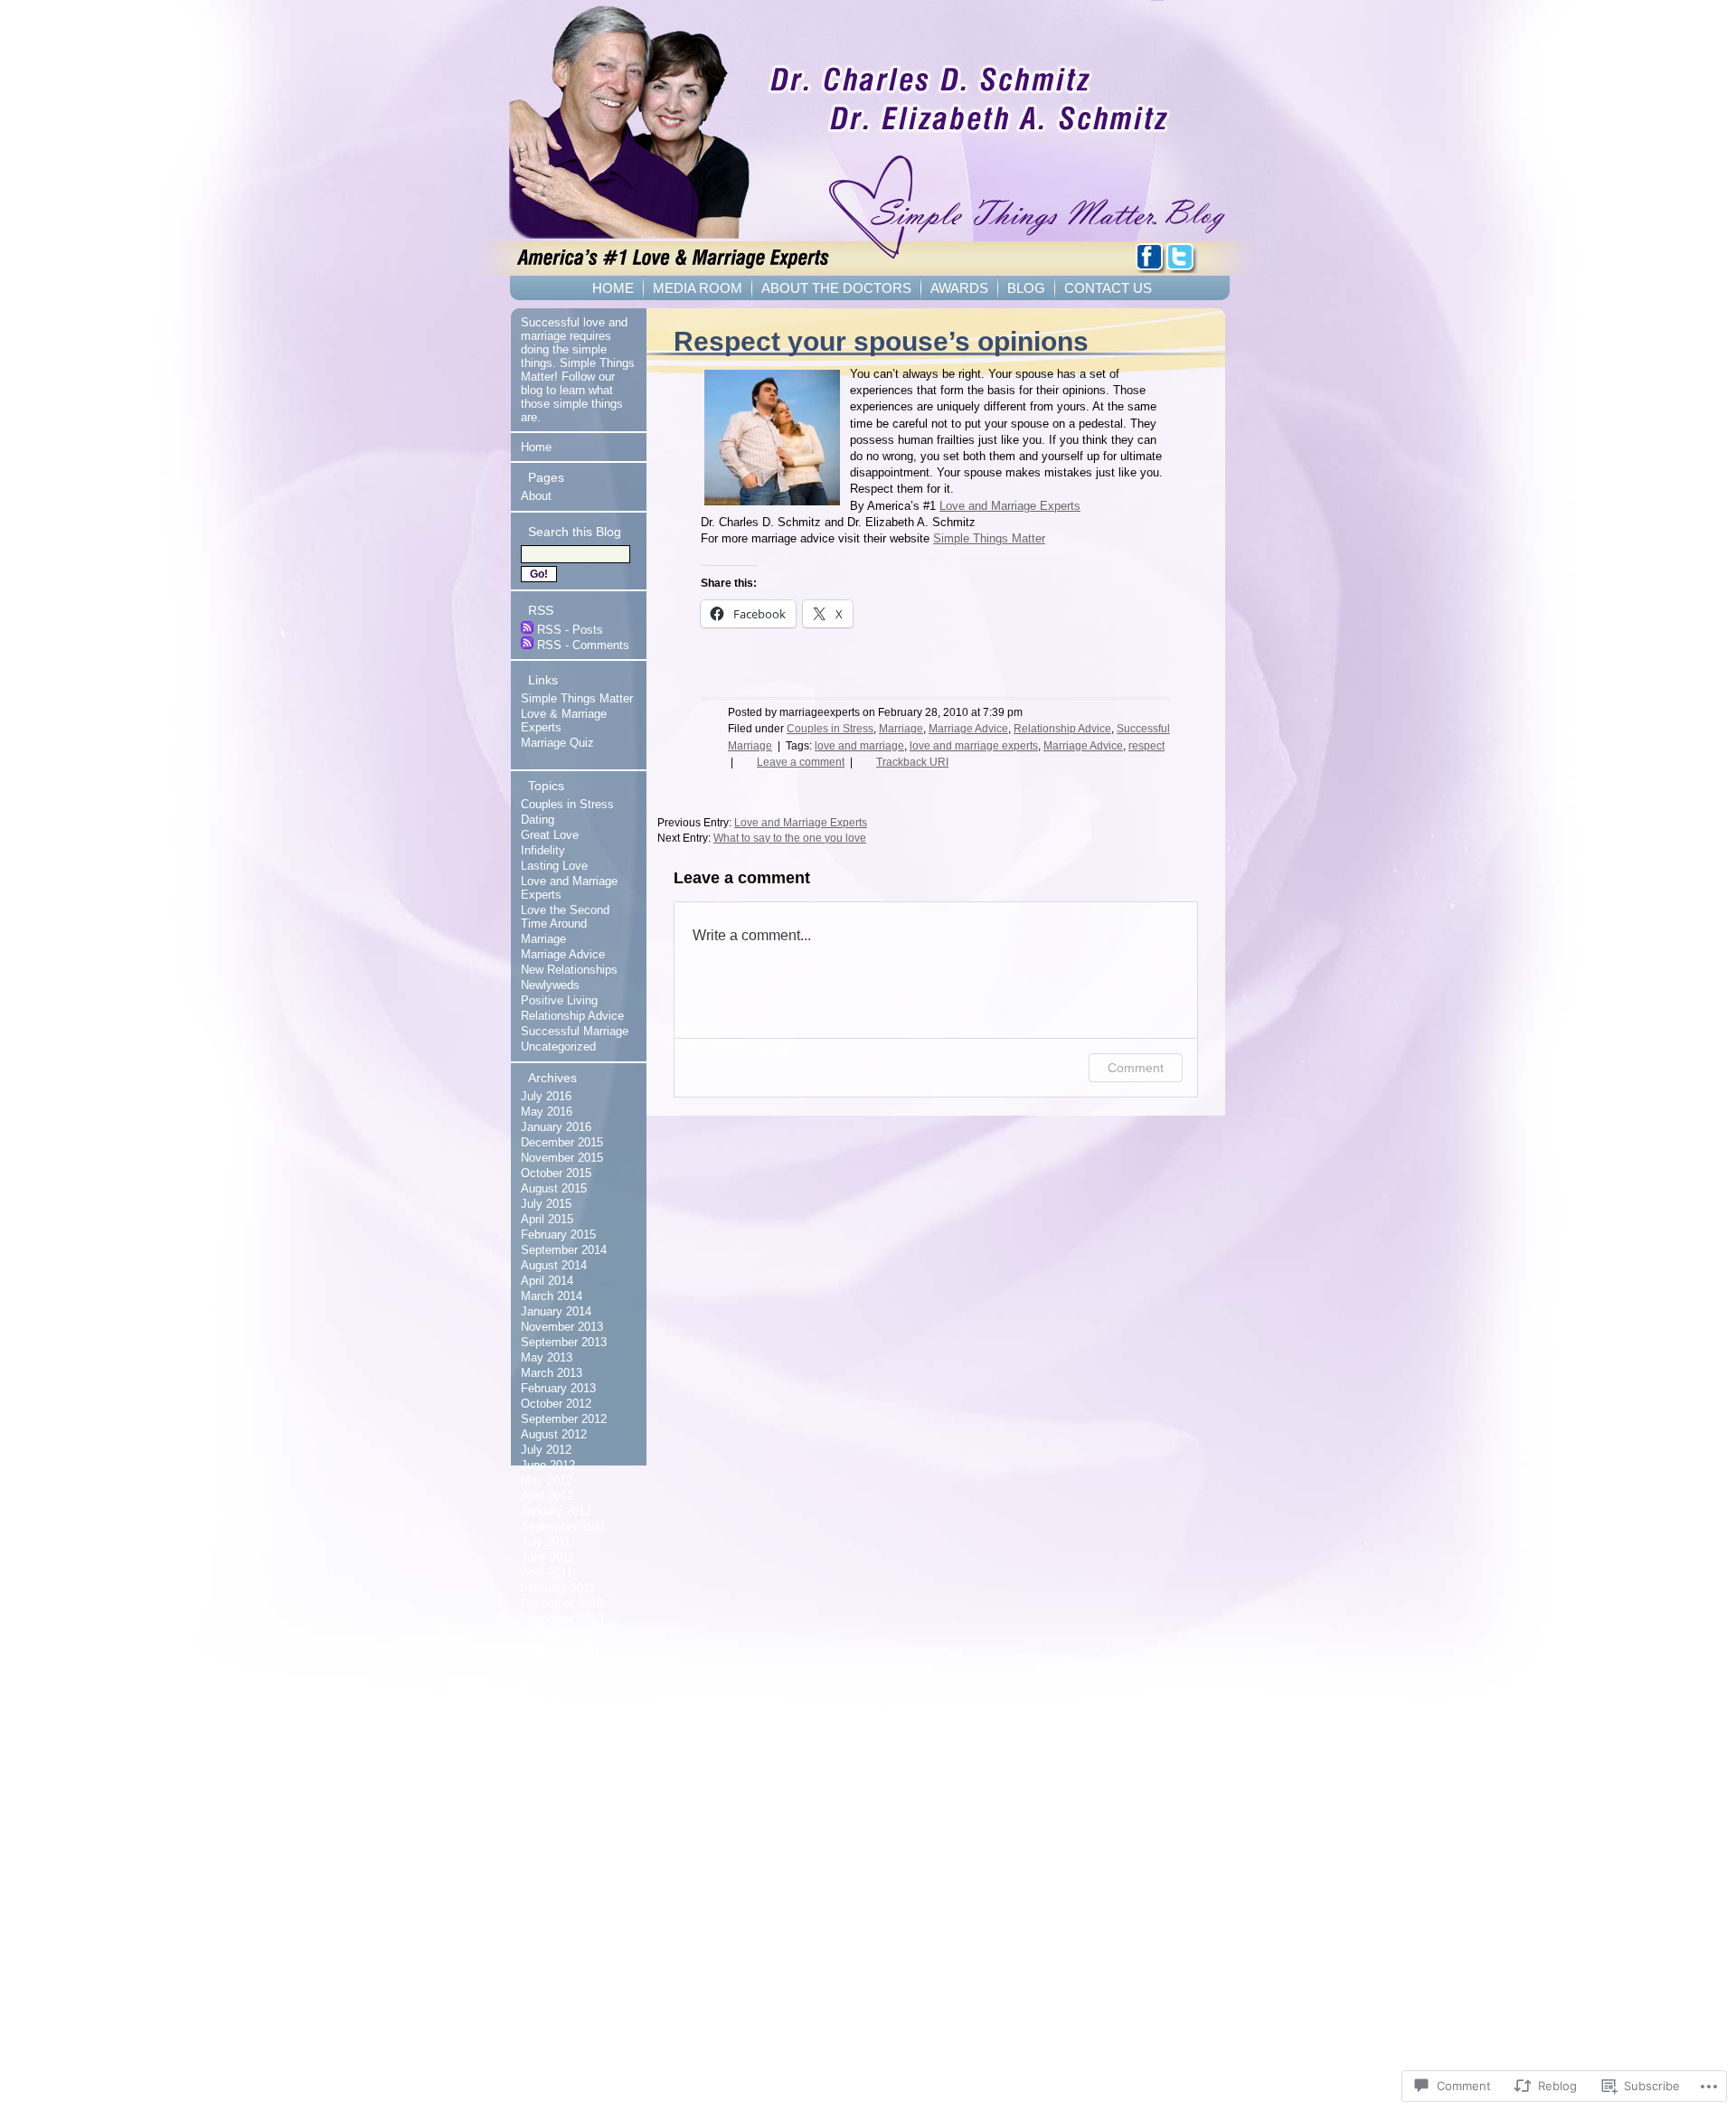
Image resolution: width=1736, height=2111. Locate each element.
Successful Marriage (575, 1031)
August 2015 (554, 1188)
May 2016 (547, 1112)
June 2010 (548, 1680)
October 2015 (556, 1173)
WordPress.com (553, 1862)
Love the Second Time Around (565, 917)
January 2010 (556, 1757)
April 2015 (547, 1219)
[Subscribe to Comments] (527, 645)
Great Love (550, 835)
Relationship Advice (1062, 729)
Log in (527, 1816)
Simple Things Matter (989, 538)
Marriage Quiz (557, 743)
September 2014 (564, 1250)
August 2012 (554, 1434)
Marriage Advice (968, 729)
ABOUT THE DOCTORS (836, 288)
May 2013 (547, 1357)
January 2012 (556, 1511)
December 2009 (562, 1772)
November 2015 (562, 1158)
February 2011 (558, 1588)
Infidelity (543, 850)
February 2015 (558, 1235)
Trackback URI (912, 762)
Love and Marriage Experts (1010, 506)
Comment (1136, 1068)
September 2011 (563, 1527)
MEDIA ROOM (698, 288)
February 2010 (558, 1742)
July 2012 (546, 1450)
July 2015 (546, 1204)
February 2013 (558, 1388)
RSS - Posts (570, 630)
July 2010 (546, 1665)
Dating (538, 820)
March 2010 (552, 1726)
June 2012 (548, 1465)
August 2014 (554, 1265)
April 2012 (547, 1496)
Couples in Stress (830, 729)
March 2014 (552, 1296)
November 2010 (562, 1619)
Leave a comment (801, 762)
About (536, 496)
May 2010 (547, 1696)
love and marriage (859, 746)
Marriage (901, 729)
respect (1146, 746)
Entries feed (542, 1831)
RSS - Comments (583, 645)
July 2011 (546, 1542)
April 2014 (547, 1281)
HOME (613, 288)
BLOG (1026, 288)
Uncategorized (558, 1046)
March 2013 (552, 1373)
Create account (551, 1800)
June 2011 (547, 1557)
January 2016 (556, 1127)
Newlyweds (550, 985)
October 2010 (556, 1634)
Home (536, 447)
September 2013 (564, 1342)
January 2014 (556, 1311)
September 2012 (564, 1419)
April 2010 (547, 1711)
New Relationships (569, 970)
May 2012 (547, 1480)
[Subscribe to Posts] (527, 630)
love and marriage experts (974, 746)
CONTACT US (1108, 288)
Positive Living (559, 1000)
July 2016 (546, 1096)
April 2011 (547, 1573)
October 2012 (556, 1404)
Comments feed (552, 1847)
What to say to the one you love (790, 838)
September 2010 (564, 1649)
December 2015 (562, 1142)
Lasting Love (554, 866)
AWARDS (959, 288)
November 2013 (562, 1327)
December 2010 (562, 1603)
